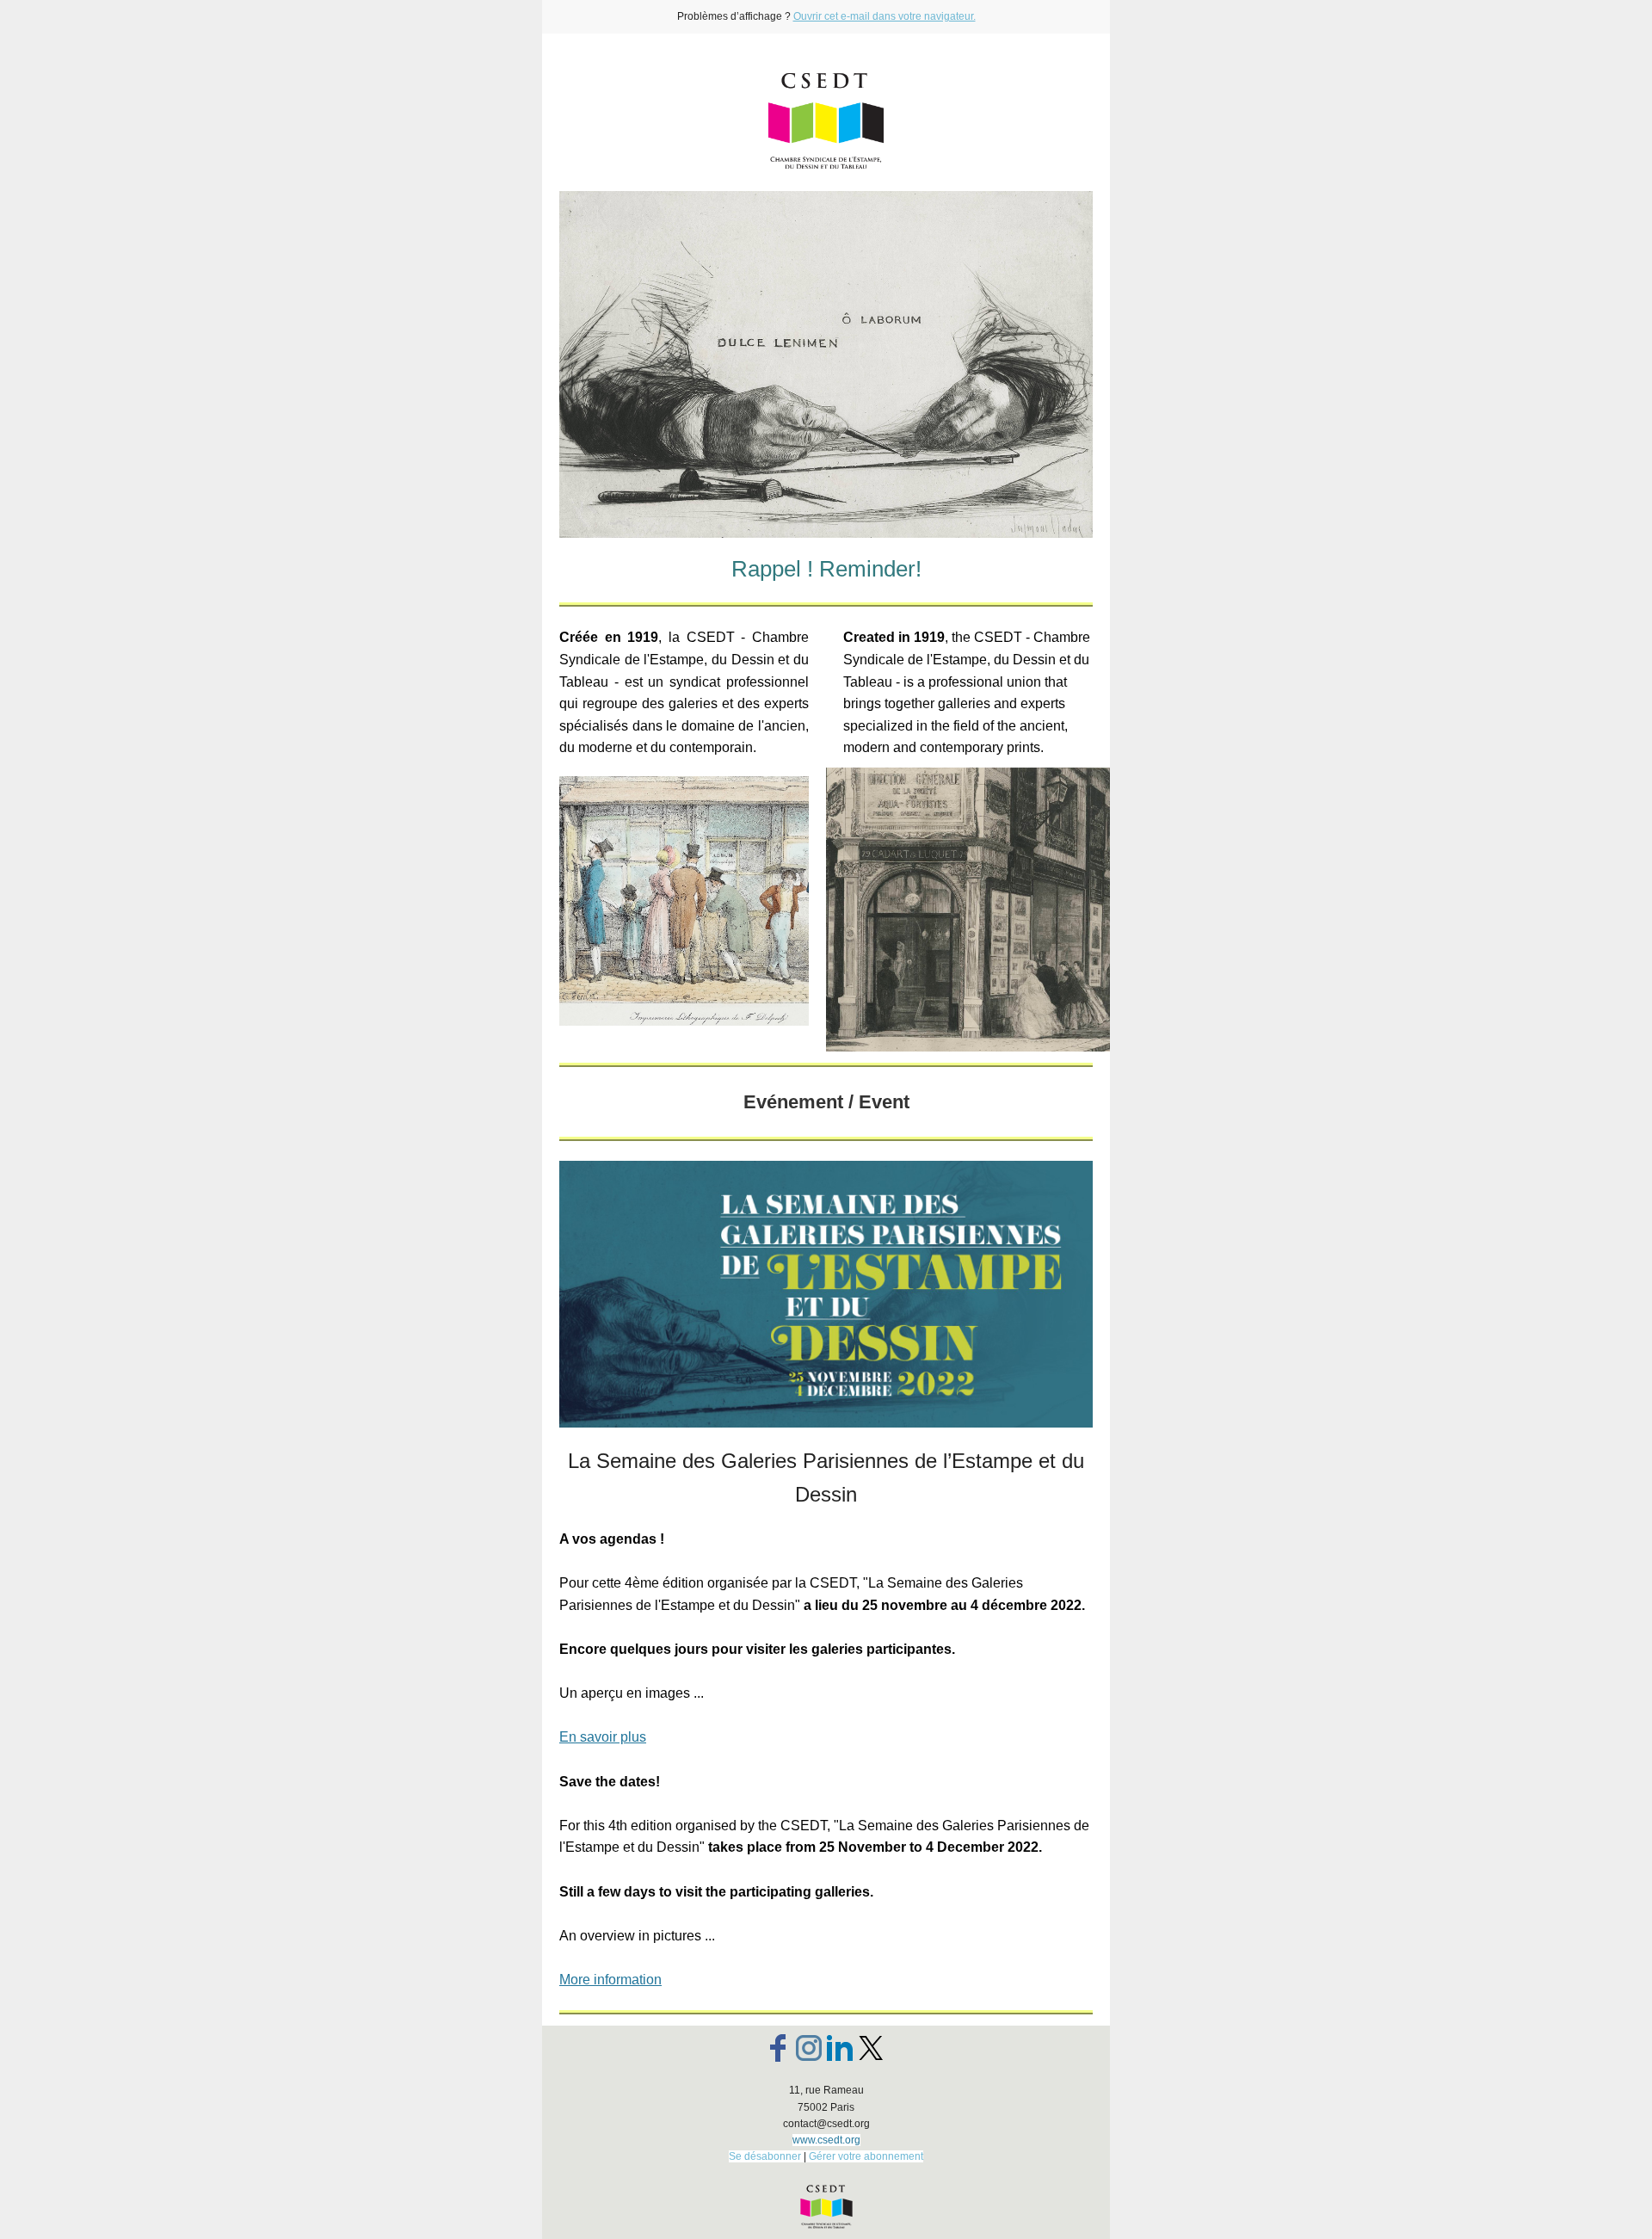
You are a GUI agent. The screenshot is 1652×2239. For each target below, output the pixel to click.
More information (610, 1980)
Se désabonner (765, 2156)
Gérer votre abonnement (866, 2156)
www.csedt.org (826, 2140)
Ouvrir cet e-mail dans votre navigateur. (885, 16)
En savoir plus (603, 1737)
